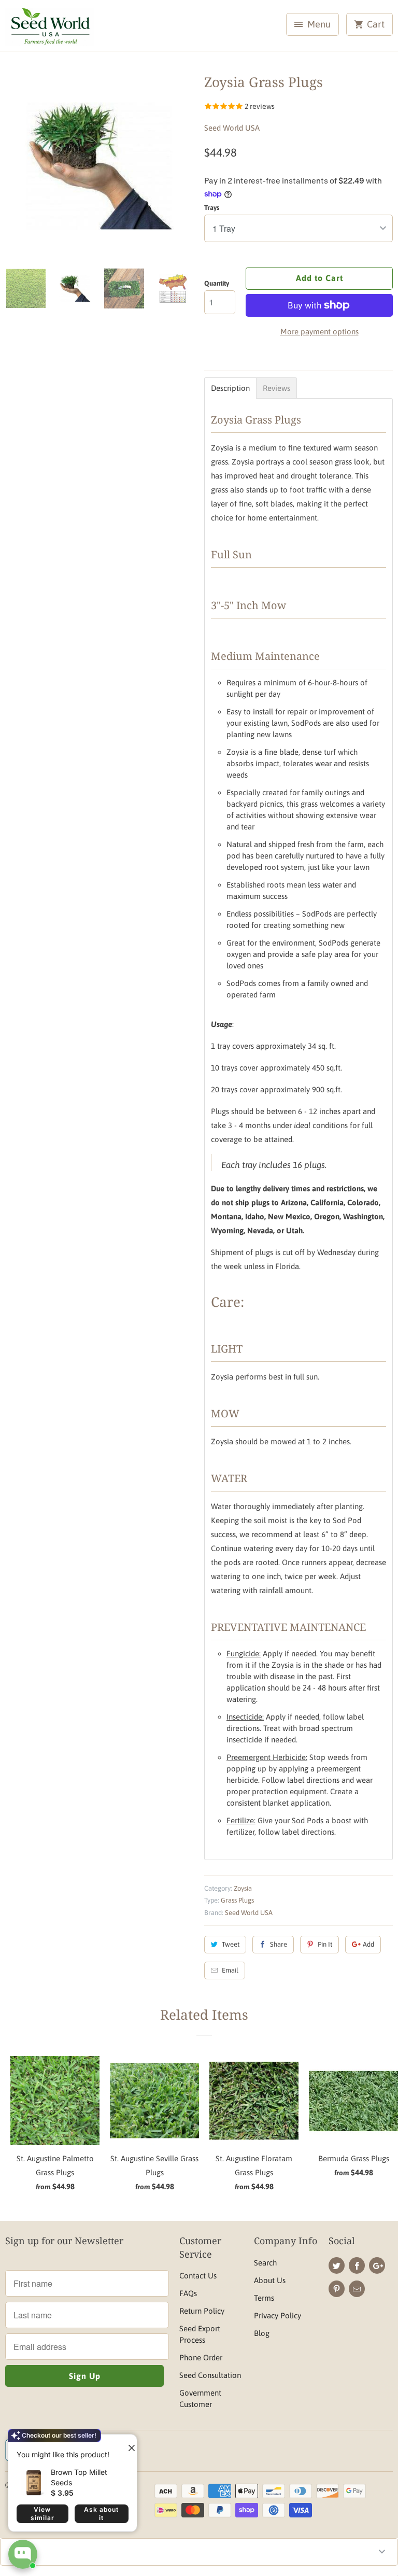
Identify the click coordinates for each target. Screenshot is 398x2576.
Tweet (231, 1944)
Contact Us (198, 2276)
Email (230, 1970)
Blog (262, 2333)
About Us (270, 2280)
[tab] (230, 388)
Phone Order (201, 2357)
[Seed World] (50, 29)
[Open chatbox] (23, 2554)
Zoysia (243, 1888)
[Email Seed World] (357, 2289)
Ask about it (101, 2514)
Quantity (217, 283)
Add (368, 1944)
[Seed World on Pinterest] (337, 2289)
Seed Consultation (210, 2375)
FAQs (188, 2293)
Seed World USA (232, 128)
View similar (42, 2514)
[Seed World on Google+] (377, 2265)
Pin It (325, 1944)
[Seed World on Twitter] (337, 2265)
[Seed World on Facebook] (357, 2265)
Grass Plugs (237, 1900)
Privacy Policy (278, 2315)
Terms (264, 2298)
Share (279, 1944)
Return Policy (202, 2311)
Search (265, 2263)
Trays (212, 208)
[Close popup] (127, 2444)
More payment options (319, 332)
